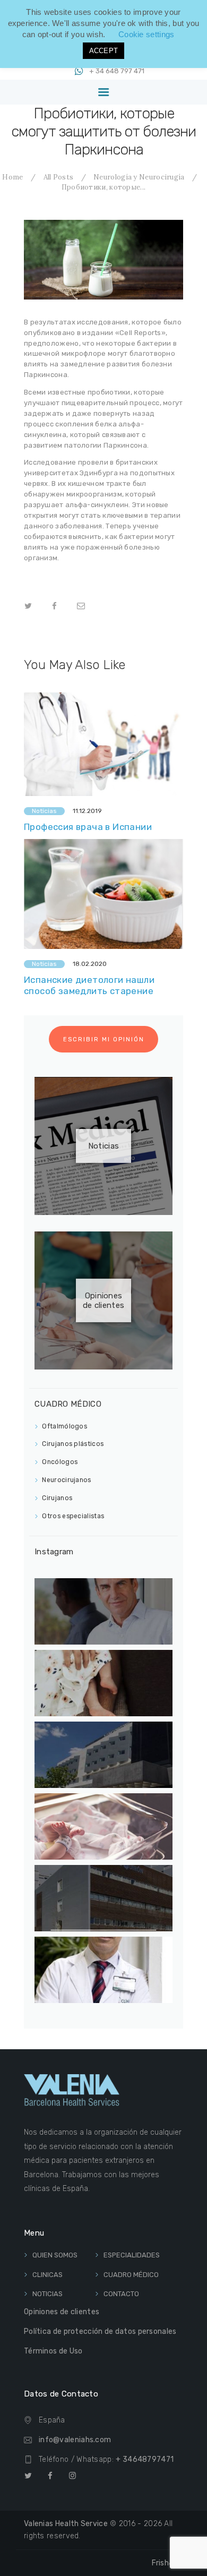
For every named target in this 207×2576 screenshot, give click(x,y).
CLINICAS (48, 2275)
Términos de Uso (53, 2351)
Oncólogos (60, 1462)
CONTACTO (121, 2294)
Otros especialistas (73, 1516)
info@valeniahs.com (75, 2440)
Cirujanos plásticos (73, 1444)
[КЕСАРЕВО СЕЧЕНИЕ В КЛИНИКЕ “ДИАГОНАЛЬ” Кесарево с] (103, 1826)
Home (12, 177)
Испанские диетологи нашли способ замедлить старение (89, 985)
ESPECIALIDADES (132, 2255)
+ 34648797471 (145, 2459)
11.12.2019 (87, 811)
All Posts (59, 177)
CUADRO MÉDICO (131, 2275)
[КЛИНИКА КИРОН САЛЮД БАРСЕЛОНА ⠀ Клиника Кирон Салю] (103, 1898)
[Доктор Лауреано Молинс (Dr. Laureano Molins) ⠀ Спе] (103, 1970)
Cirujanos (57, 1498)
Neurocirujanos (66, 1480)
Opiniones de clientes (103, 1300)
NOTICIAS (48, 2294)
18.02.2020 (90, 964)
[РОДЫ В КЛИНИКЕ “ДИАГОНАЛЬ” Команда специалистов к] (103, 1683)
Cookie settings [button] (146, 34)
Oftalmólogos (64, 1426)
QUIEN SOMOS (55, 2255)
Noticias (44, 811)
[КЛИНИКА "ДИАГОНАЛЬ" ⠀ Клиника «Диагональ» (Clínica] (103, 1755)
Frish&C (167, 2563)
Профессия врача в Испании (88, 827)
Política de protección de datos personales (100, 2331)
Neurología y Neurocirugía (139, 177)
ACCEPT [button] (104, 51)
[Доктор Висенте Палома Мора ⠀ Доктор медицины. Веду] (103, 1611)
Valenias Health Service (66, 2524)
